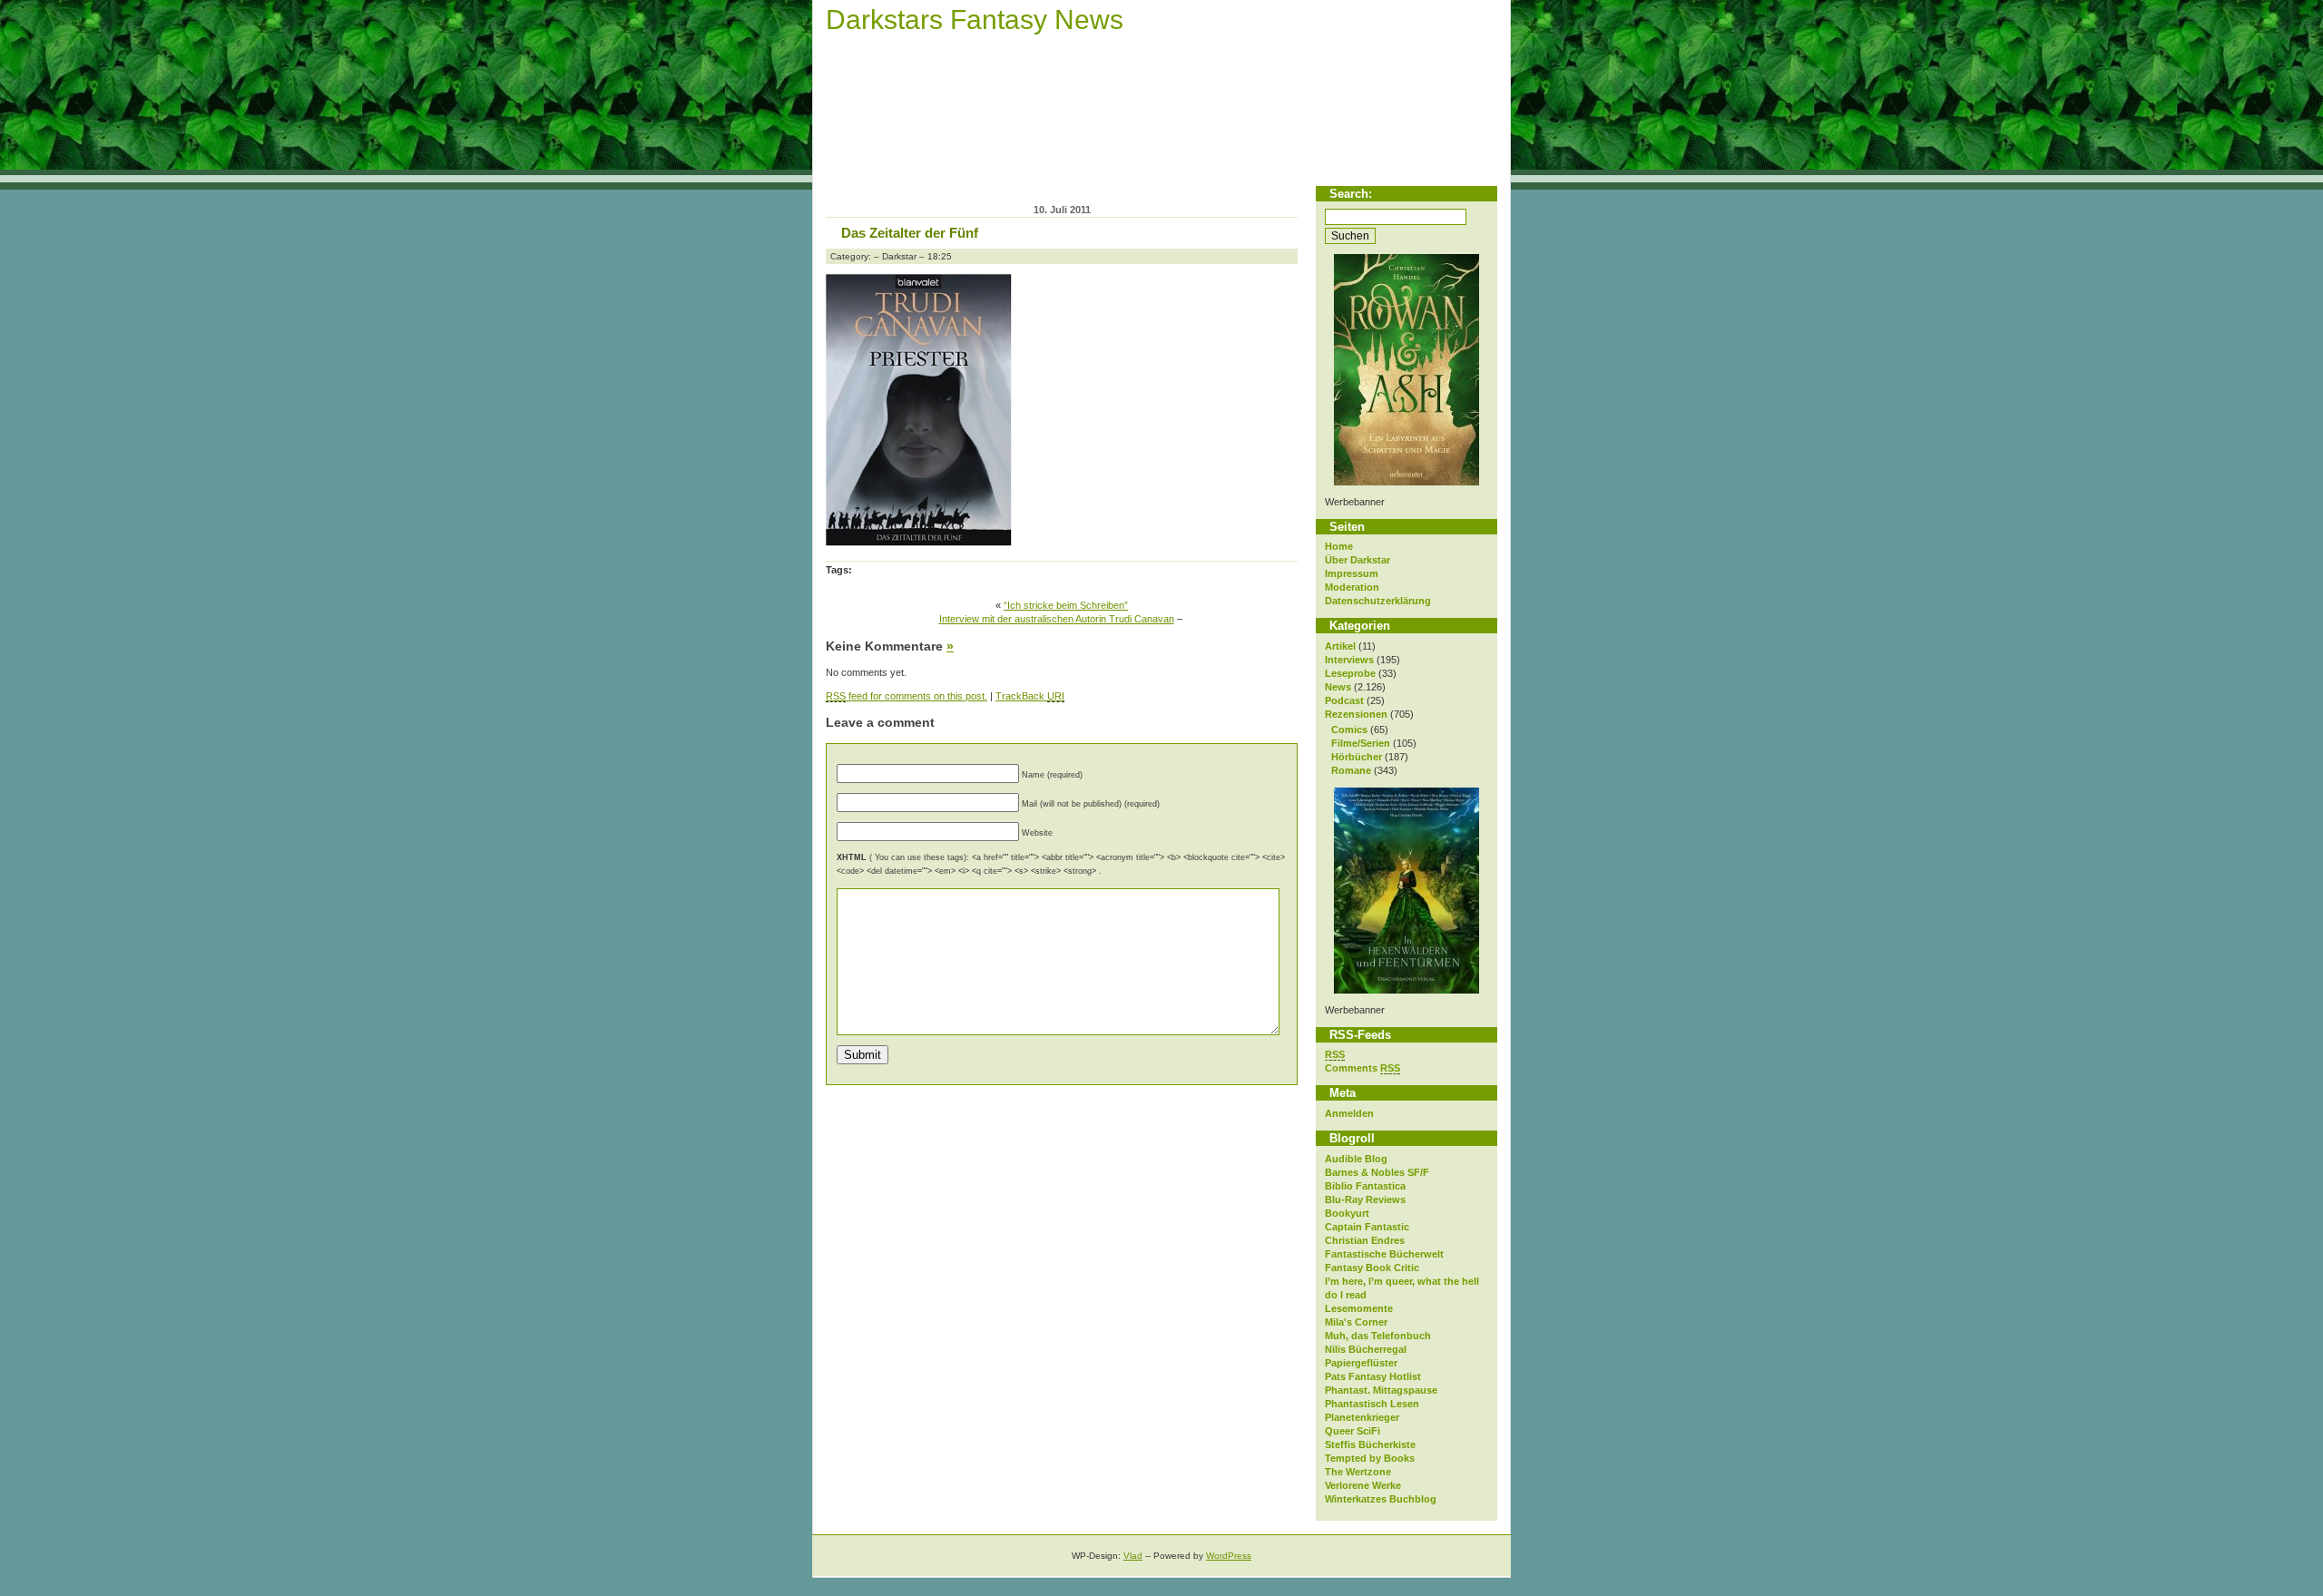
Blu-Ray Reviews (1365, 1199)
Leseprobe (1350, 673)
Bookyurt (1347, 1213)
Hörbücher (1357, 757)
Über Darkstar (1358, 560)
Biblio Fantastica (1365, 1186)
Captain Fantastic (1367, 1227)
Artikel (1340, 646)
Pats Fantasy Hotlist (1373, 1376)
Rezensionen (1356, 714)
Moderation (1352, 587)
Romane (1351, 770)
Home (1339, 546)
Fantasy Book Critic (1372, 1268)
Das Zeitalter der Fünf (910, 233)
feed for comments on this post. (907, 696)
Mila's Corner (1356, 1322)
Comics (1349, 729)
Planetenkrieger (1362, 1417)
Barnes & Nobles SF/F (1377, 1172)
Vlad (1133, 1556)
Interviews (1349, 660)
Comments (1362, 1068)
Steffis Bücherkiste (1370, 1444)
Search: (1351, 194)
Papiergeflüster (1361, 1363)
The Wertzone (1358, 1472)
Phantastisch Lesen (1372, 1404)
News (1338, 687)
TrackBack (1030, 696)
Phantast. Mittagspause (1381, 1390)
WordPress (1229, 1556)
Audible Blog (1356, 1159)
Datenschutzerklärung (1378, 601)
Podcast (1344, 700)
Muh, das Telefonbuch (1378, 1336)
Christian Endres (1365, 1240)
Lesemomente (1359, 1308)
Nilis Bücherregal (1366, 1349)
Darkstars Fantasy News (975, 20)
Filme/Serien (1361, 743)
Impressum (1352, 573)
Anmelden (1349, 1113)
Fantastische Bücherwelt (1384, 1254)
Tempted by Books (1370, 1458)
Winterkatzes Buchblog (1381, 1499)
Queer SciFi (1353, 1431)
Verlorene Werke (1363, 1485)
